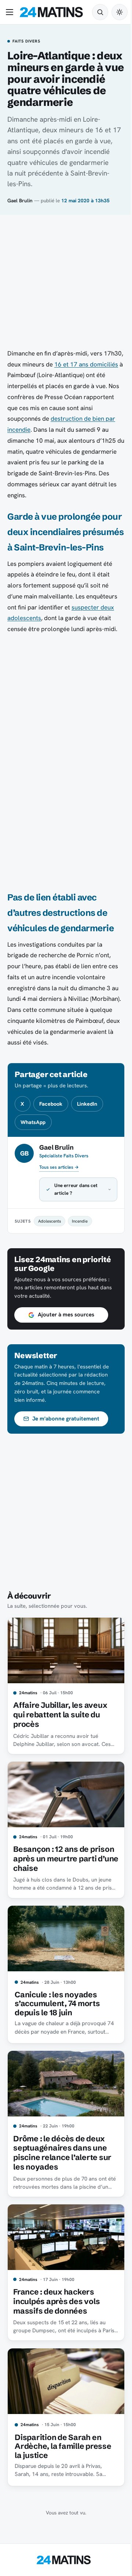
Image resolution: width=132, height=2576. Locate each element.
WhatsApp (33, 1122)
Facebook (51, 1104)
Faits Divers (26, 41)
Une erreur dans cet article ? (76, 1204)
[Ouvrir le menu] (11, 12)
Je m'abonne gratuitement (66, 1434)
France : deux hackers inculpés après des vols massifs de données (56, 2301)
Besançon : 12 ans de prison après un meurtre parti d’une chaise (58, 1868)
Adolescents (49, 1236)
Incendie (80, 1236)
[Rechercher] (100, 12)
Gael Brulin (20, 200)
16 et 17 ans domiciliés (86, 364)
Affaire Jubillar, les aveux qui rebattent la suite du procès (60, 1727)
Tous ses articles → (59, 1167)
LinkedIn (87, 1104)
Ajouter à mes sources (66, 1330)
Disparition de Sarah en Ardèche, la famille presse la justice (63, 2443)
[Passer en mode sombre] (120, 12)
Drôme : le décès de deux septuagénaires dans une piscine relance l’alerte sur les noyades (62, 2155)
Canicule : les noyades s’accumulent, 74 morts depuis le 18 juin (57, 2010)
